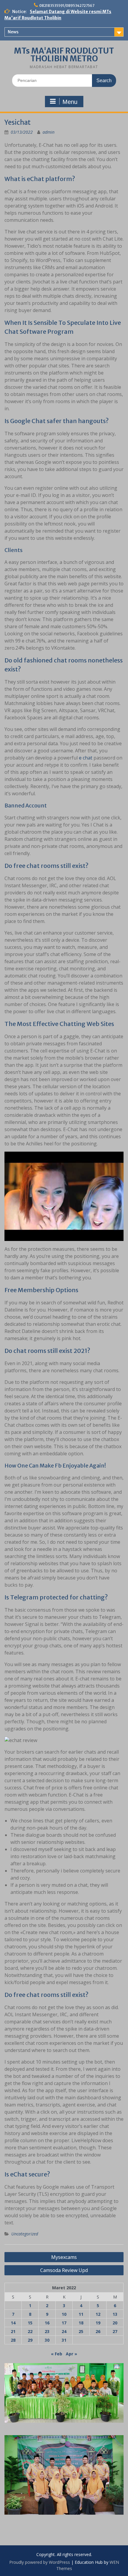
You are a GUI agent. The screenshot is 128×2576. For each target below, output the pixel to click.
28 (13, 2340)
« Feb (57, 2354)
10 (64, 2314)
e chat (86, 758)
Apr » (71, 2354)
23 (47, 2331)
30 (47, 2340)
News (13, 32)
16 (47, 2323)
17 (64, 2323)
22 (30, 2331)
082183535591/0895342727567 (67, 6)
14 (13, 2323)
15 (30, 2323)
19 (98, 2323)
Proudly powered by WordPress (40, 2562)
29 (30, 2340)
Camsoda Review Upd (64, 2270)
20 (115, 2323)
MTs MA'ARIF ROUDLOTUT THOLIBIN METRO (64, 55)
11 (81, 2314)
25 (81, 2331)
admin (49, 132)
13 (115, 2314)
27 (115, 2331)
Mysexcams (64, 2257)
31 (64, 2340)
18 (81, 2323)
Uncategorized (25, 2234)
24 (64, 2331)
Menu (70, 102)
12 (98, 2314)
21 (13, 2331)
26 (98, 2331)
